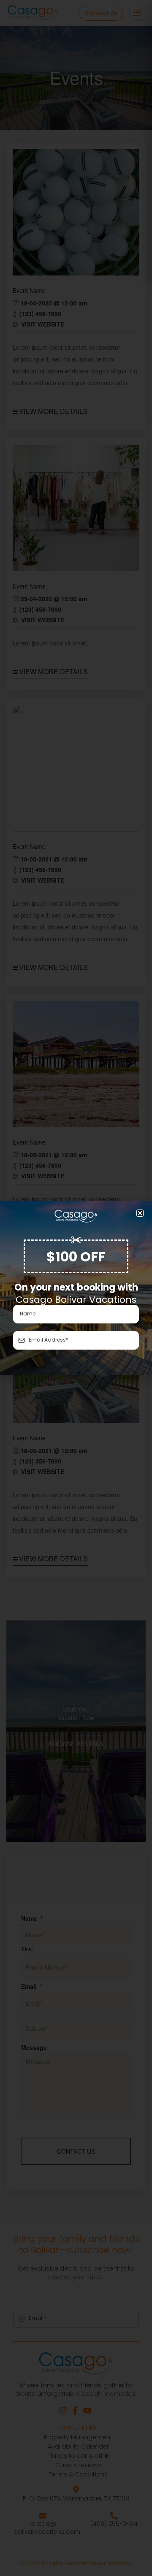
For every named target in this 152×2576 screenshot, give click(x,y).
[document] (76, 1288)
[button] (140, 1213)
